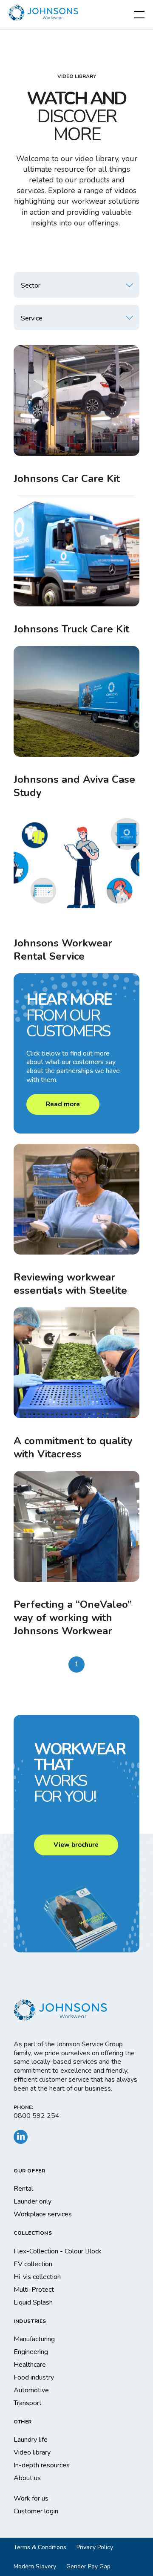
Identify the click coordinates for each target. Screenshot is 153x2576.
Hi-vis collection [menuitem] (37, 2277)
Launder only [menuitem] (33, 2201)
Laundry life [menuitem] (31, 2440)
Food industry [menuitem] (34, 2377)
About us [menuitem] (27, 2478)
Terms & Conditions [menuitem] (40, 2547)
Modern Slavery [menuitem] (35, 2566)
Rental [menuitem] (23, 2189)
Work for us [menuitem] (31, 2498)
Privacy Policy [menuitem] (95, 2547)
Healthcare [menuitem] (30, 2365)
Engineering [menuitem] (31, 2352)
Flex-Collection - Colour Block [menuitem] (58, 2251)
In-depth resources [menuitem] (42, 2465)
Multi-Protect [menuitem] (34, 2290)
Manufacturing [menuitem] (34, 2339)
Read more (63, 1104)
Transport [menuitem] (28, 2403)
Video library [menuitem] (32, 2452)
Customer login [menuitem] (36, 2511)
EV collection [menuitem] (33, 2264)
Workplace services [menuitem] (43, 2214)
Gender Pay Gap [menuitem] (88, 2566)
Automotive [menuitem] (31, 2390)
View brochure (76, 1845)
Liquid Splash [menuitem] (33, 2302)
